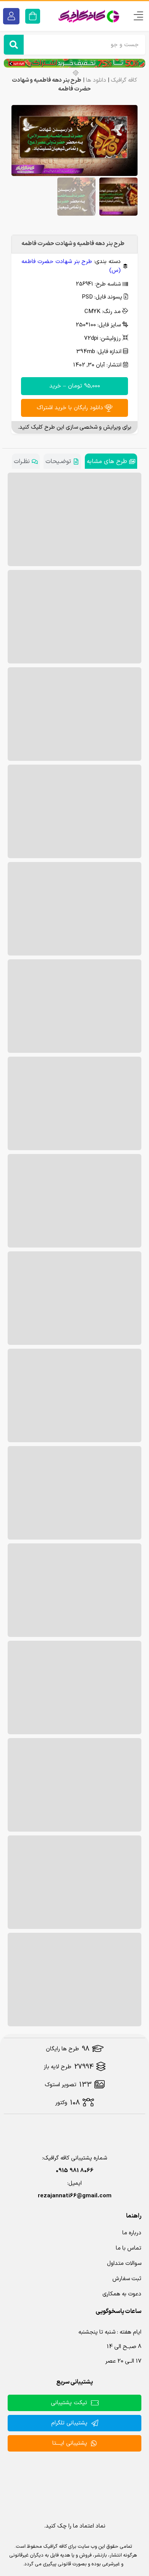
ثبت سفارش (127, 2279)
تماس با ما (129, 2248)
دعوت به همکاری (122, 2294)
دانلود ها (96, 80)
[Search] (14, 45)
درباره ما (132, 2233)
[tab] (111, 461)
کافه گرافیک (124, 80)
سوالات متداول (124, 2264)
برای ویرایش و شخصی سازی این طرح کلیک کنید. (74, 427)
